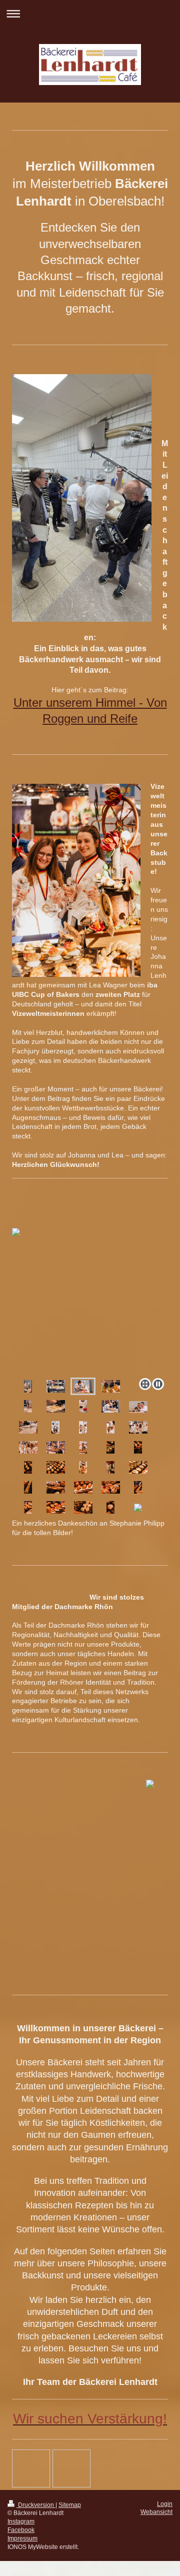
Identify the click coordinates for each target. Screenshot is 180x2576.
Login (165, 2504)
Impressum (22, 2538)
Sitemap (70, 2505)
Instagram (21, 2521)
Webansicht (156, 2512)
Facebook (21, 2530)
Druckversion (36, 2505)
